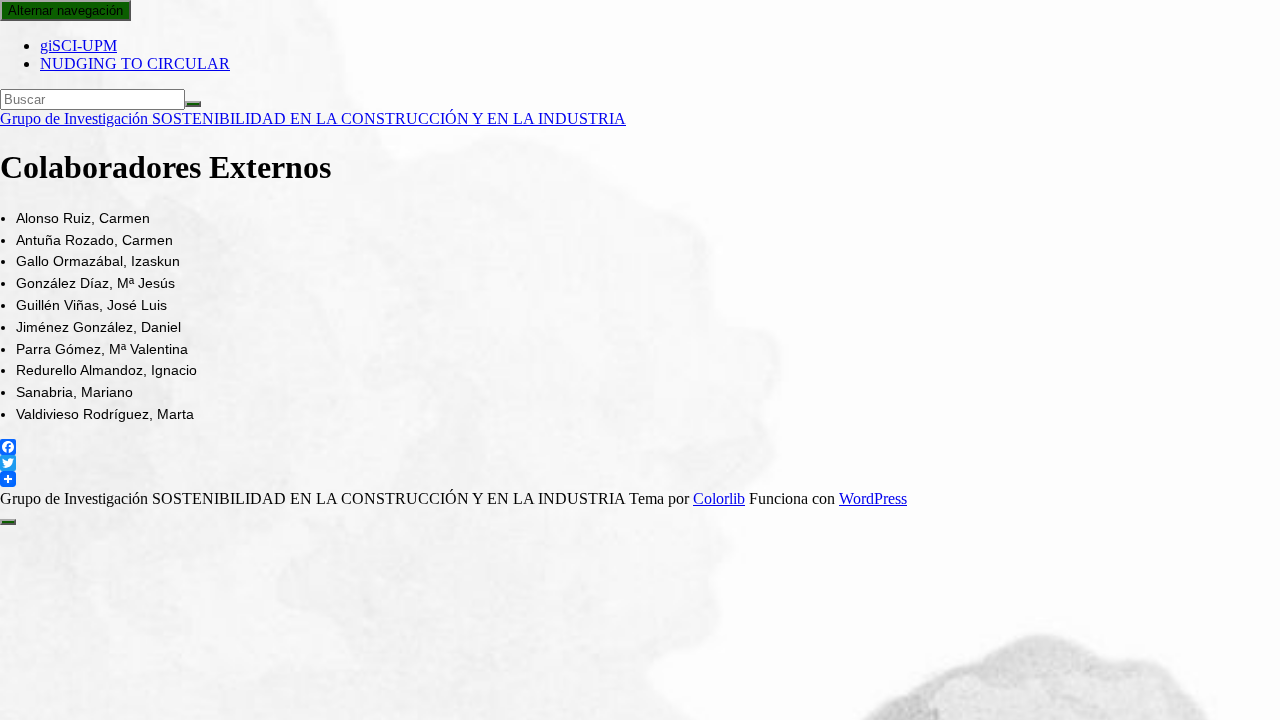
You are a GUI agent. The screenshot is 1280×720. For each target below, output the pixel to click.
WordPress (873, 498)
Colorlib (719, 498)
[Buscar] (193, 104)
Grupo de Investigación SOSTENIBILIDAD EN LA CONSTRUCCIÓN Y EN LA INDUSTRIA (313, 118)
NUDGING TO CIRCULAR (135, 63)
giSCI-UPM (78, 45)
